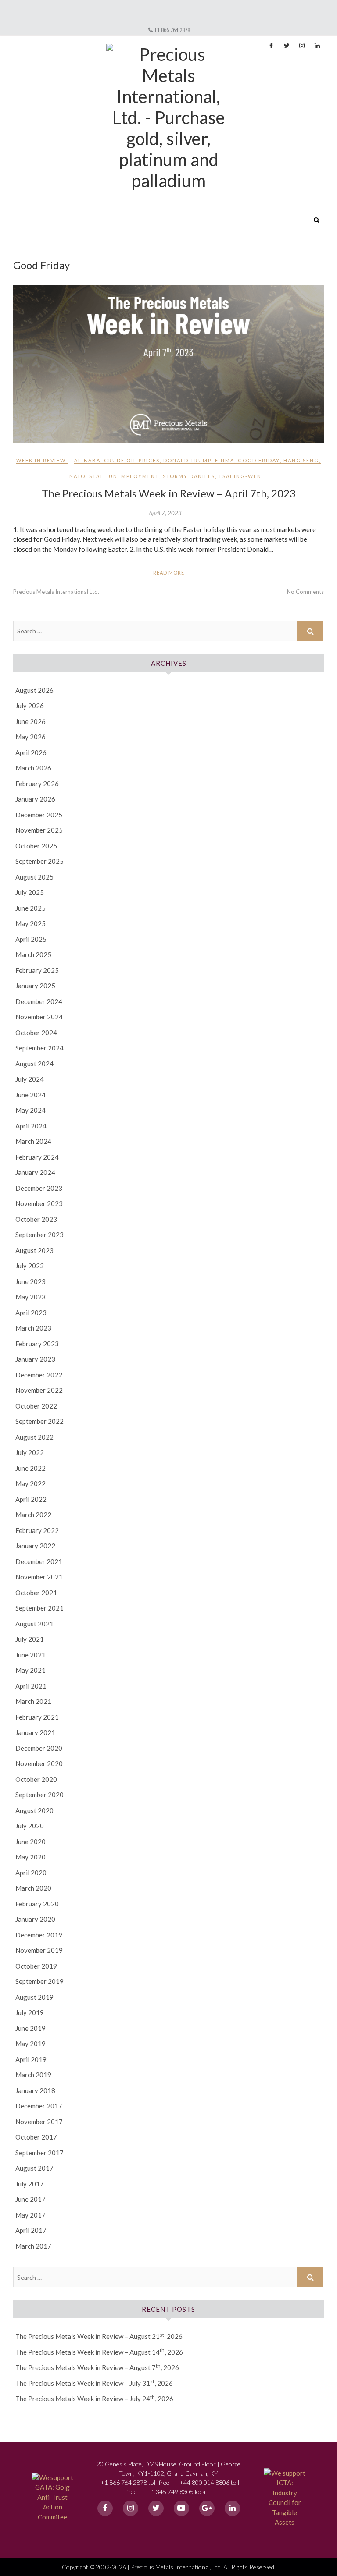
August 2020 (34, 1810)
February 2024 (37, 1157)
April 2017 (31, 2230)
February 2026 (37, 784)
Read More (169, 573)
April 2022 (31, 1499)
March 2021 (33, 1701)
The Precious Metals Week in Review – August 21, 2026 (99, 2336)
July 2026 (30, 706)
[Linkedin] (232, 2508)
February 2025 (37, 970)
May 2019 (30, 2044)
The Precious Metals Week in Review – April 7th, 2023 (169, 493)
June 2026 (30, 721)
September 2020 (39, 1795)
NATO (77, 476)
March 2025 (33, 954)
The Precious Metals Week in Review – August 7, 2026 (97, 2367)
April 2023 (31, 1313)
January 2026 (35, 799)
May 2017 (30, 2215)
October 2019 (36, 1966)
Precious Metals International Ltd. (81, 214)
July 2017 (30, 2184)
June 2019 (30, 2028)
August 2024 (34, 1064)
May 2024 (30, 1110)
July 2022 (30, 1452)
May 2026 (30, 737)
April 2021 (31, 1686)
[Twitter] (156, 2508)
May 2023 (30, 1297)
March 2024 (33, 1141)
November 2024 (39, 1017)
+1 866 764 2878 (172, 30)
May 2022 (30, 1483)
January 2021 (35, 1732)
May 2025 (30, 923)
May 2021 (30, 1670)
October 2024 (36, 1033)
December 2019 (39, 1935)
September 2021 (39, 1608)
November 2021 (39, 1577)
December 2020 (39, 1748)
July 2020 (30, 1826)
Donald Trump (187, 460)
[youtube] (181, 2508)
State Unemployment (124, 476)
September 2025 (39, 861)
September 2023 (39, 1235)
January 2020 (35, 1919)
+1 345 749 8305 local (177, 2492)
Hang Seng (301, 460)
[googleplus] (207, 2508)
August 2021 (34, 1624)
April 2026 (31, 752)
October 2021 (36, 1593)
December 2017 (39, 2106)
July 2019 (30, 2012)
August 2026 (34, 690)
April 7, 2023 (165, 513)
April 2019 (31, 2059)
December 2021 (39, 1561)
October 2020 (36, 1779)
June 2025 (30, 908)
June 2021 (30, 1655)
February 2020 (37, 1904)
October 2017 (36, 2137)
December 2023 (39, 1188)
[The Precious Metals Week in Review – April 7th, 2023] (168, 364)
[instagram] (131, 2508)
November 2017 (39, 2122)
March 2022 (33, 1515)
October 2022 (36, 1406)
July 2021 (30, 1639)
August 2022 (34, 1437)
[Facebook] (105, 2508)
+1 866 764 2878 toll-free (135, 2482)
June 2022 (30, 1468)
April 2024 (31, 1126)
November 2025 (39, 830)
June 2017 (30, 2199)
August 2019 (34, 1997)
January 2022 (35, 1546)
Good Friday (259, 460)
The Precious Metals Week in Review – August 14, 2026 (99, 2352)
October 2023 (36, 1219)
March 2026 (33, 768)
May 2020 (30, 1857)
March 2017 (33, 2246)
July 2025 (30, 892)
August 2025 (34, 877)
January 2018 (35, 2090)
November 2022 (39, 1390)
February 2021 (37, 1717)
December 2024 (39, 1001)
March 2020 (33, 1888)
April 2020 (31, 1873)
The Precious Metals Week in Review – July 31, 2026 (94, 2383)
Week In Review (41, 460)
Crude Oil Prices (132, 460)
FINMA (225, 460)
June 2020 (30, 1842)
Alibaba (87, 460)
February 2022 (37, 1530)
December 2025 (39, 815)
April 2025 (31, 939)
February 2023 (37, 1344)
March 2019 (33, 2075)
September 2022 (39, 1421)
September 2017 (39, 2153)
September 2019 (39, 1981)
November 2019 (39, 1950)
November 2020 (39, 1763)
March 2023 (33, 1328)
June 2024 (30, 1095)
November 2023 (39, 1203)
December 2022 (39, 1375)
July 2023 (30, 1266)
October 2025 (36, 846)
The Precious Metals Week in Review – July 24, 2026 (94, 2399)
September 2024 (39, 1048)
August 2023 (34, 1250)
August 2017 (34, 2168)
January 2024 (35, 1172)
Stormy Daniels (189, 476)
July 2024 (30, 1079)
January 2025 (35, 986)
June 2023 (30, 1281)
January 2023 (35, 1359)
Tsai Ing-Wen (240, 476)
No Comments (305, 592)
